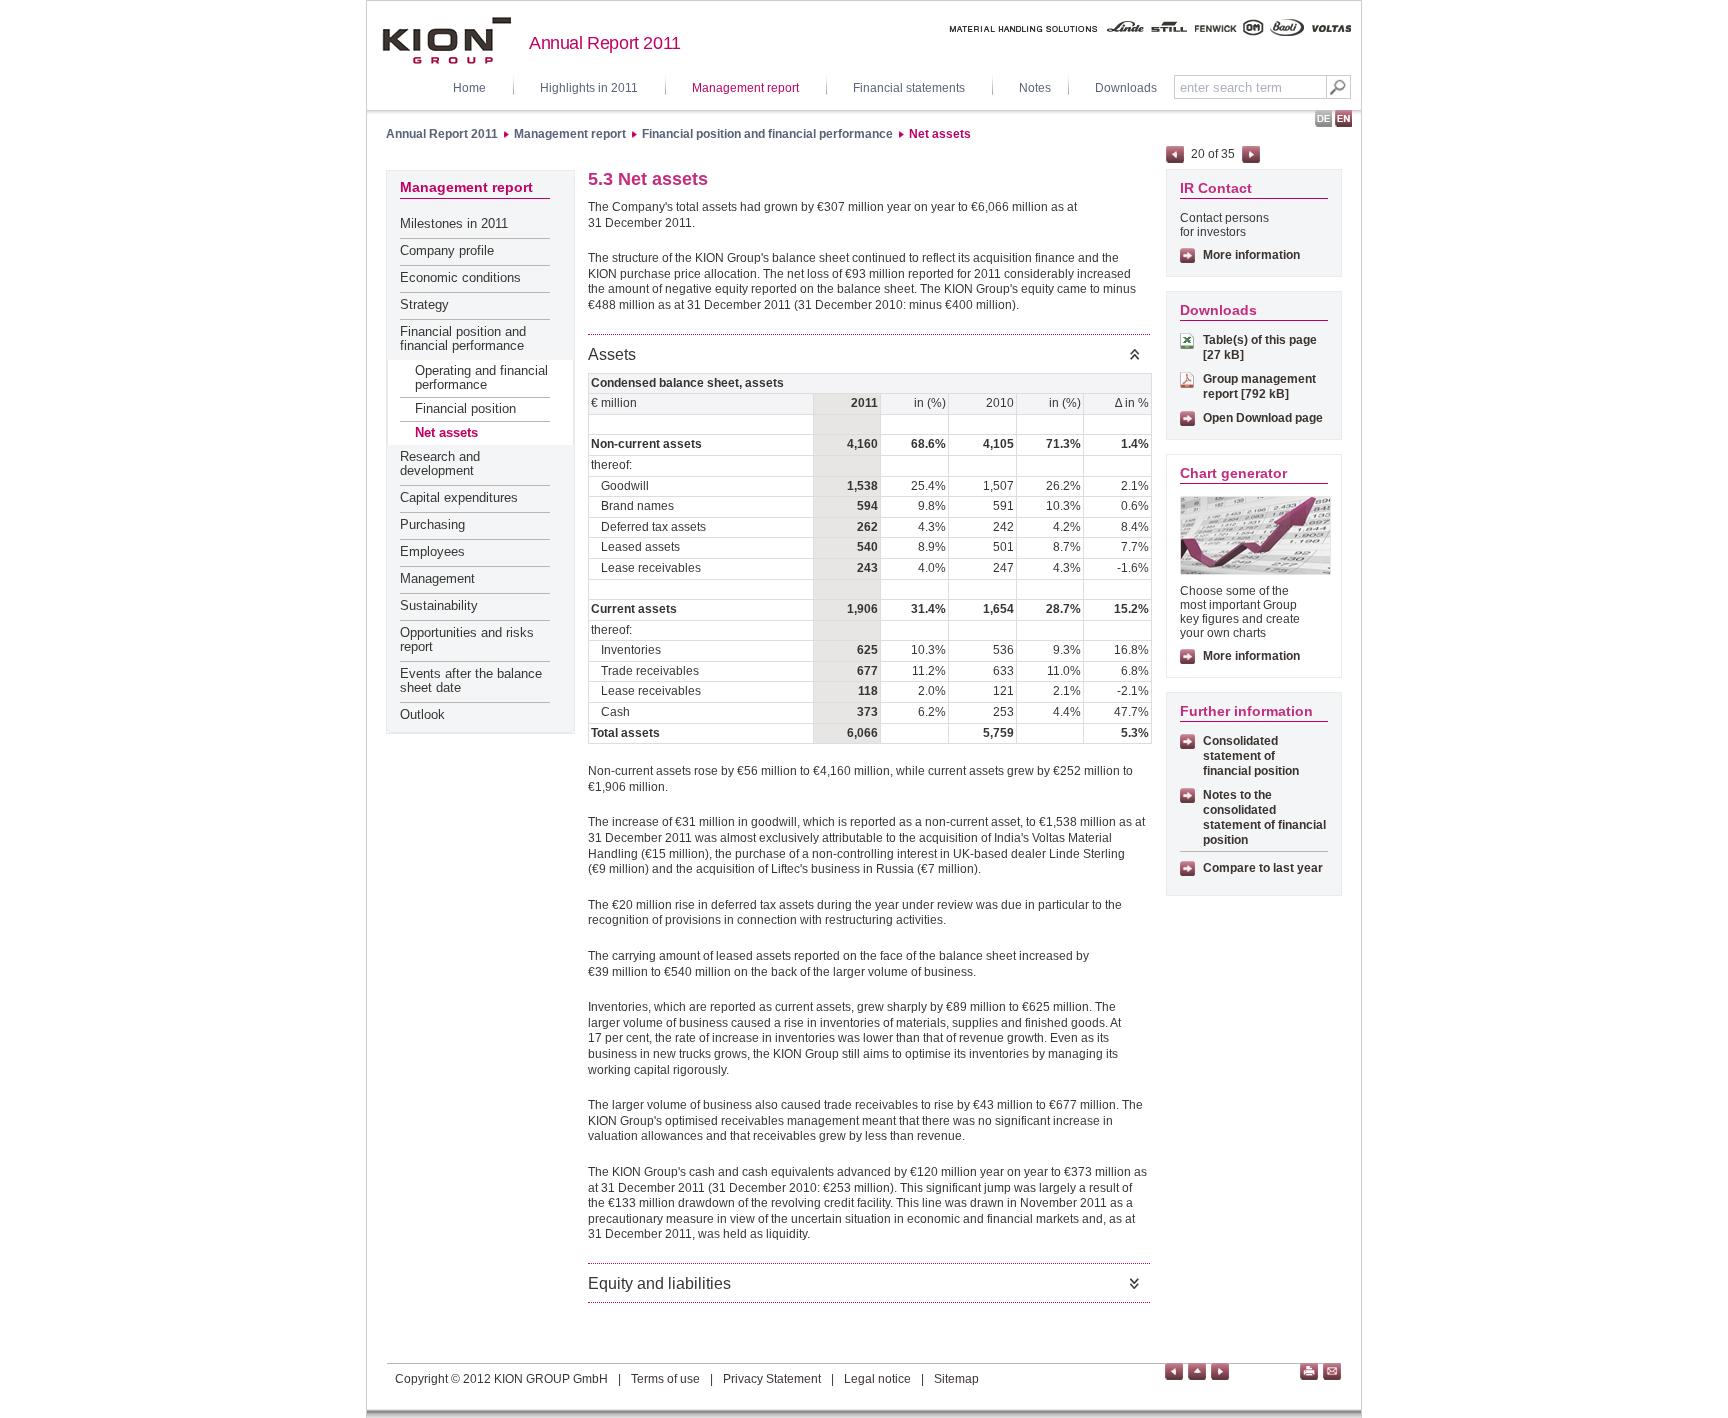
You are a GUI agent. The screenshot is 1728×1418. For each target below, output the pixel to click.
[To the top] (1197, 1371)
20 (1198, 154)
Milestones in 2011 (454, 223)
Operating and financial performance (481, 377)
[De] (1323, 119)
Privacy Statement (772, 1379)
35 (1228, 154)
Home (469, 88)
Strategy (424, 304)
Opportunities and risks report (467, 639)
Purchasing (432, 524)
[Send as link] (1332, 1371)
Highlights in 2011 (589, 88)
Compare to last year (1263, 868)
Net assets (940, 134)
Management (437, 578)
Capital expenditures (459, 497)
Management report (745, 88)
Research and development (440, 463)
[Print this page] (1309, 1371)
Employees (432, 551)
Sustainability (439, 605)
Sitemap (956, 1379)
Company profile (447, 250)
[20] (1174, 1371)
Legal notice (877, 1379)
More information (1251, 255)
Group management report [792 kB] (1259, 386)
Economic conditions (460, 277)
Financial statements (909, 88)
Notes (1035, 88)
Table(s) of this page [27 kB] (1260, 347)
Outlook (422, 714)
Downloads (1126, 88)
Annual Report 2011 (442, 134)
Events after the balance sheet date (471, 680)
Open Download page (1263, 418)
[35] (1220, 1371)
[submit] (1338, 87)
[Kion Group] (446, 40)
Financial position (465, 408)
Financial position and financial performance (767, 134)
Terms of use (665, 1379)
